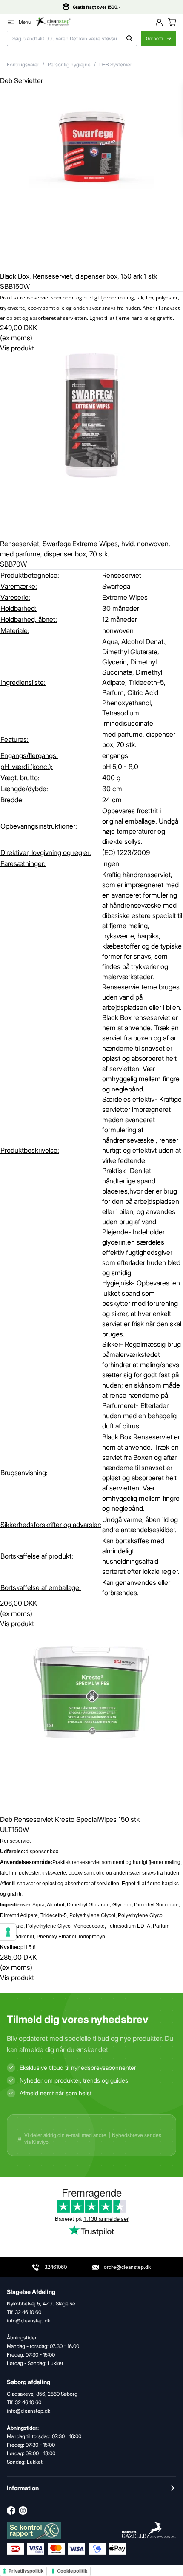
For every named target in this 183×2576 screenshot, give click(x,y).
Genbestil (155, 38)
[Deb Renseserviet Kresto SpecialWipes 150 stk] (91, 1720)
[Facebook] (11, 2510)
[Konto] (159, 22)
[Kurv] (172, 22)
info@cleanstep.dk (29, 2411)
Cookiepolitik (72, 2571)
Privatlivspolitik (26, 2571)
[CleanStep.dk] (53, 22)
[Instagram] (23, 2510)
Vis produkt (17, 348)
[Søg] (130, 38)
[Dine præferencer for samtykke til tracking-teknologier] (8, 1932)
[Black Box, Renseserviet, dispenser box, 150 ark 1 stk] (91, 177)
